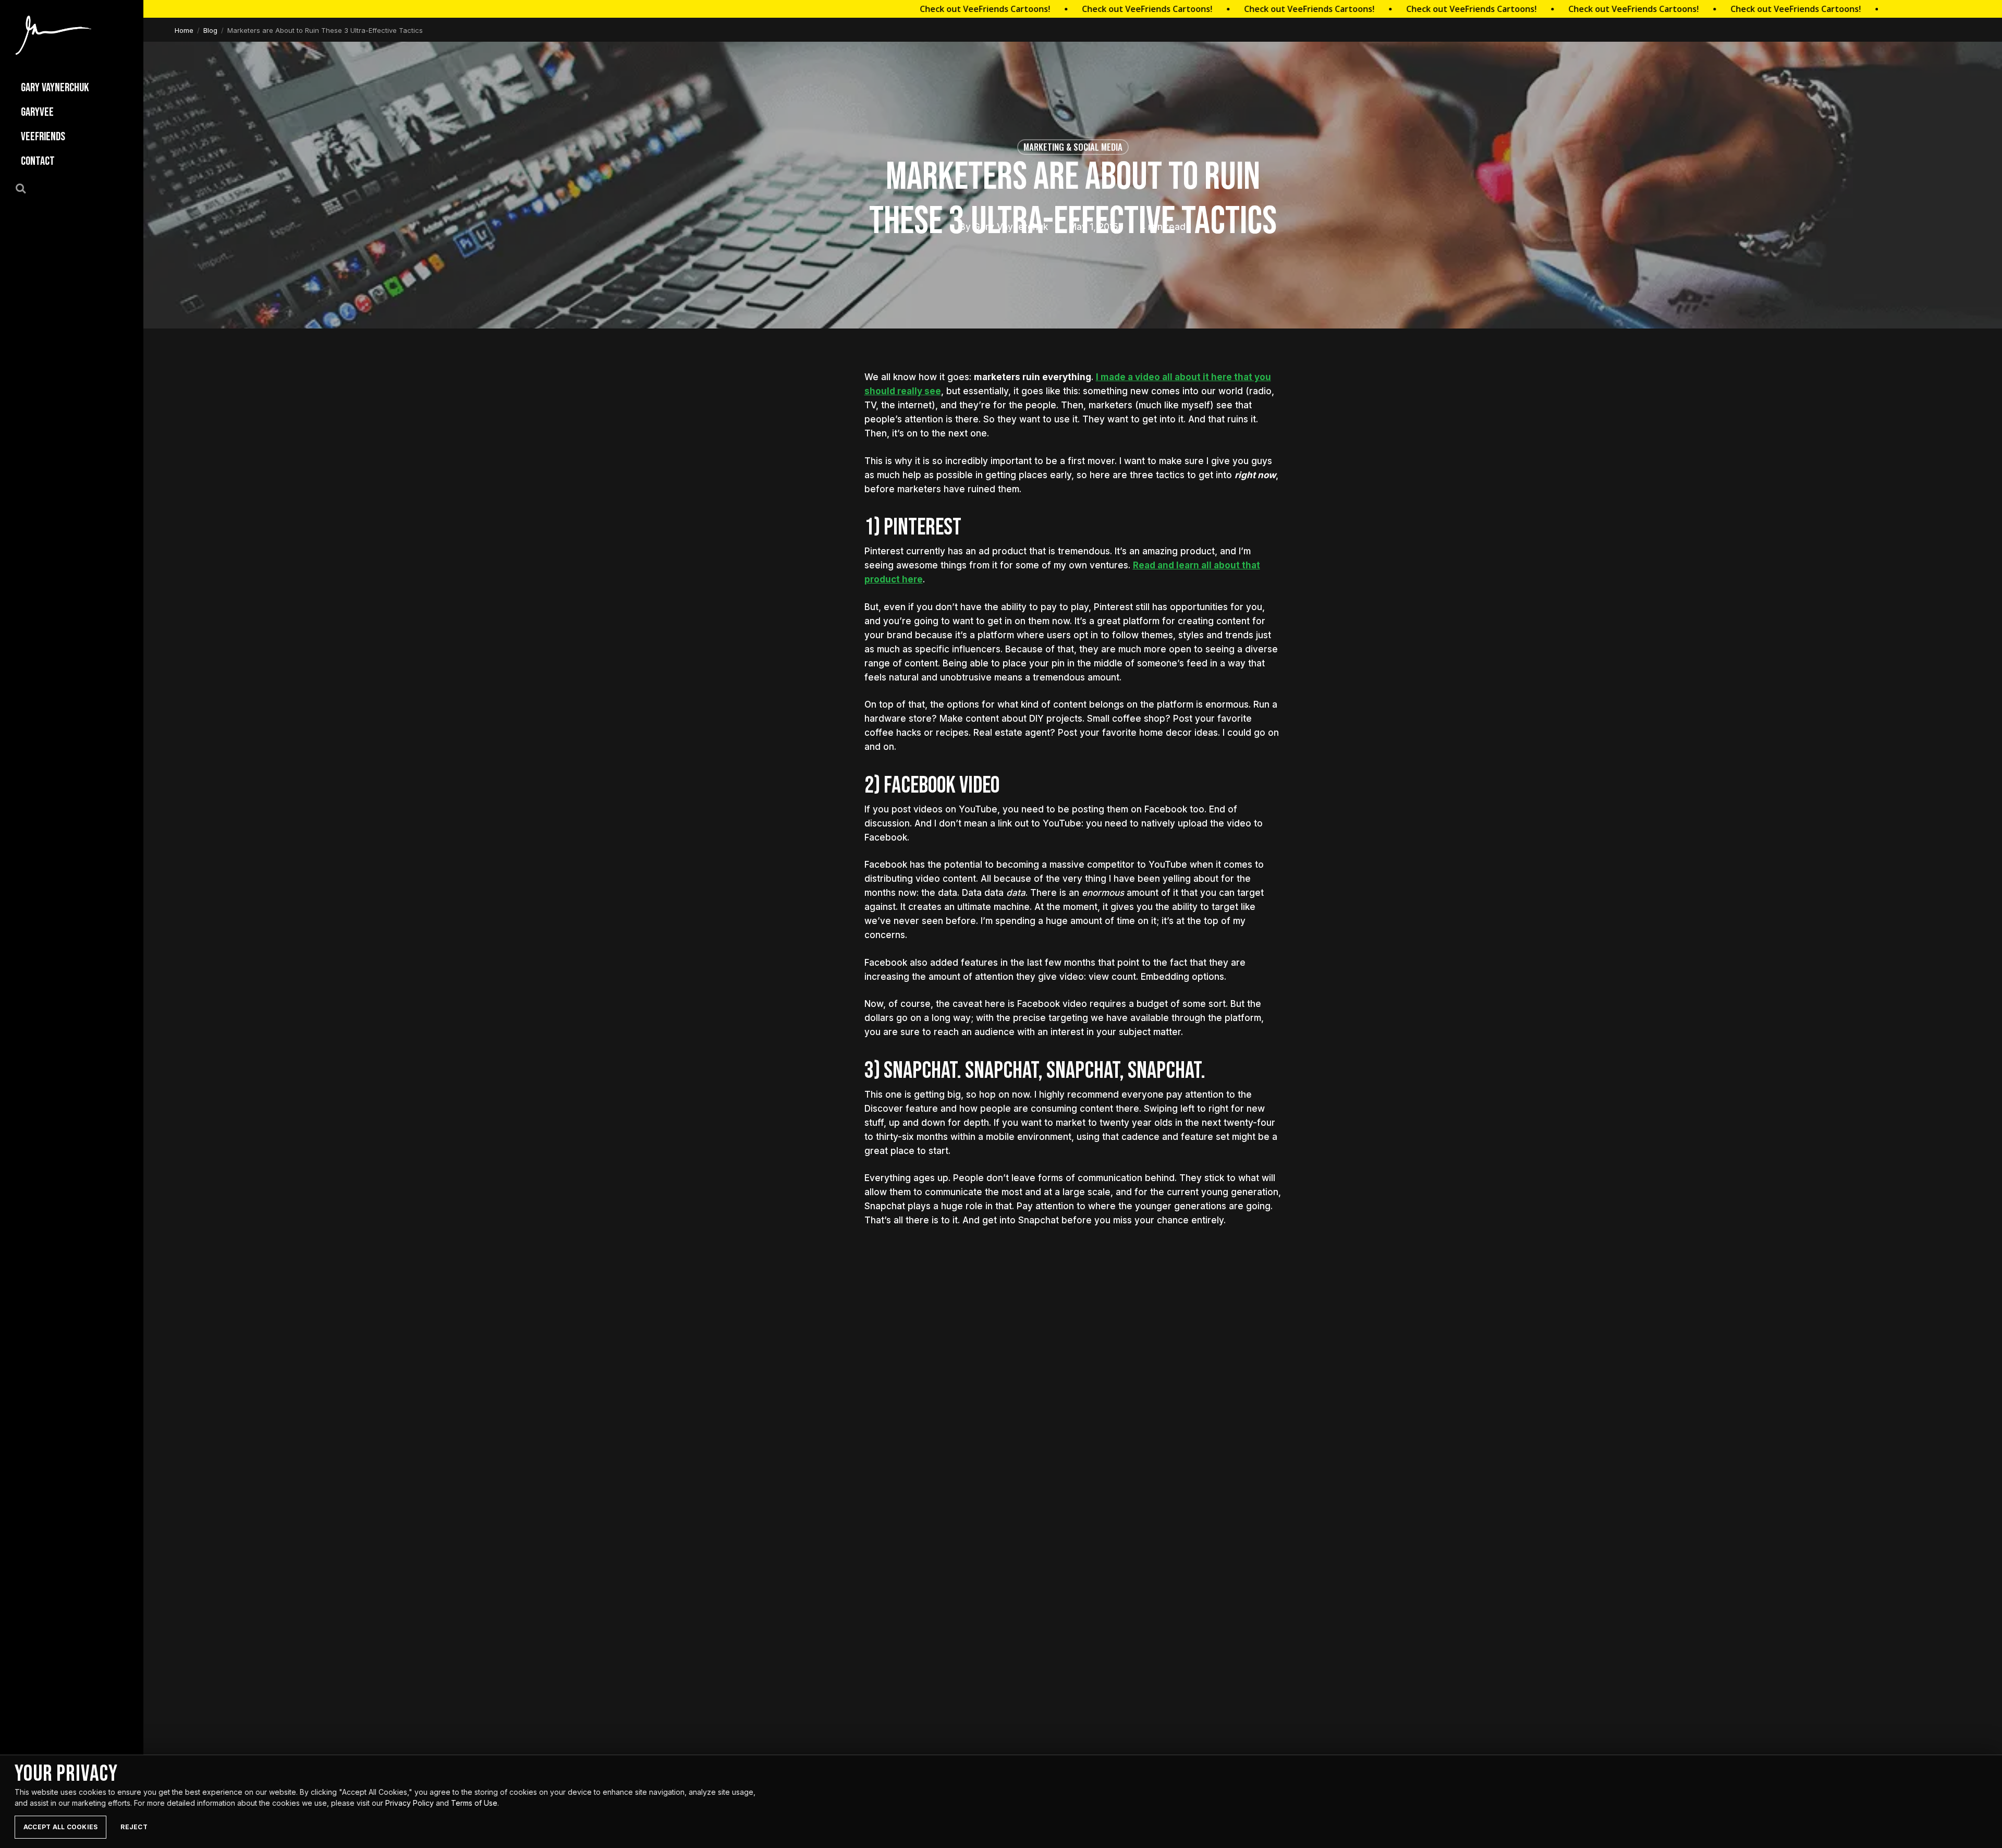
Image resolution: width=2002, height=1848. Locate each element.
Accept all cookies (60, 1827)
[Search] (27, 188)
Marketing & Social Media (1073, 147)
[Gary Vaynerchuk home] (53, 35)
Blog (210, 30)
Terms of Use (474, 1803)
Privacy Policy (410, 1803)
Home (184, 30)
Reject (134, 1827)
